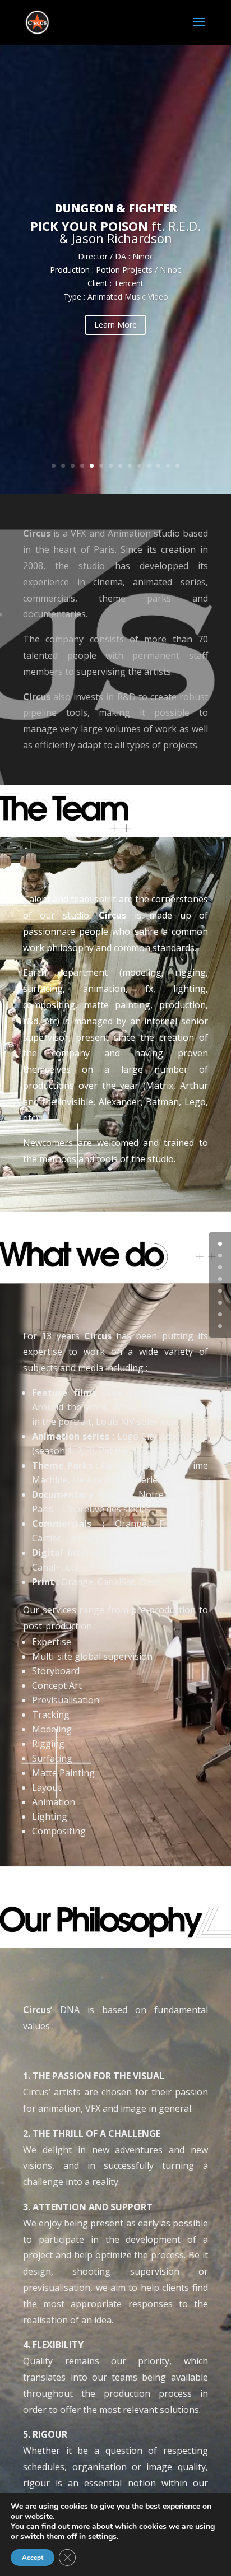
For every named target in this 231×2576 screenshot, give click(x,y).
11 (149, 466)
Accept (33, 2558)
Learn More (115, 325)
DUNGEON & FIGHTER (116, 208)
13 (168, 466)
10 (139, 466)
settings (102, 2537)
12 (158, 466)
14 (177, 466)
